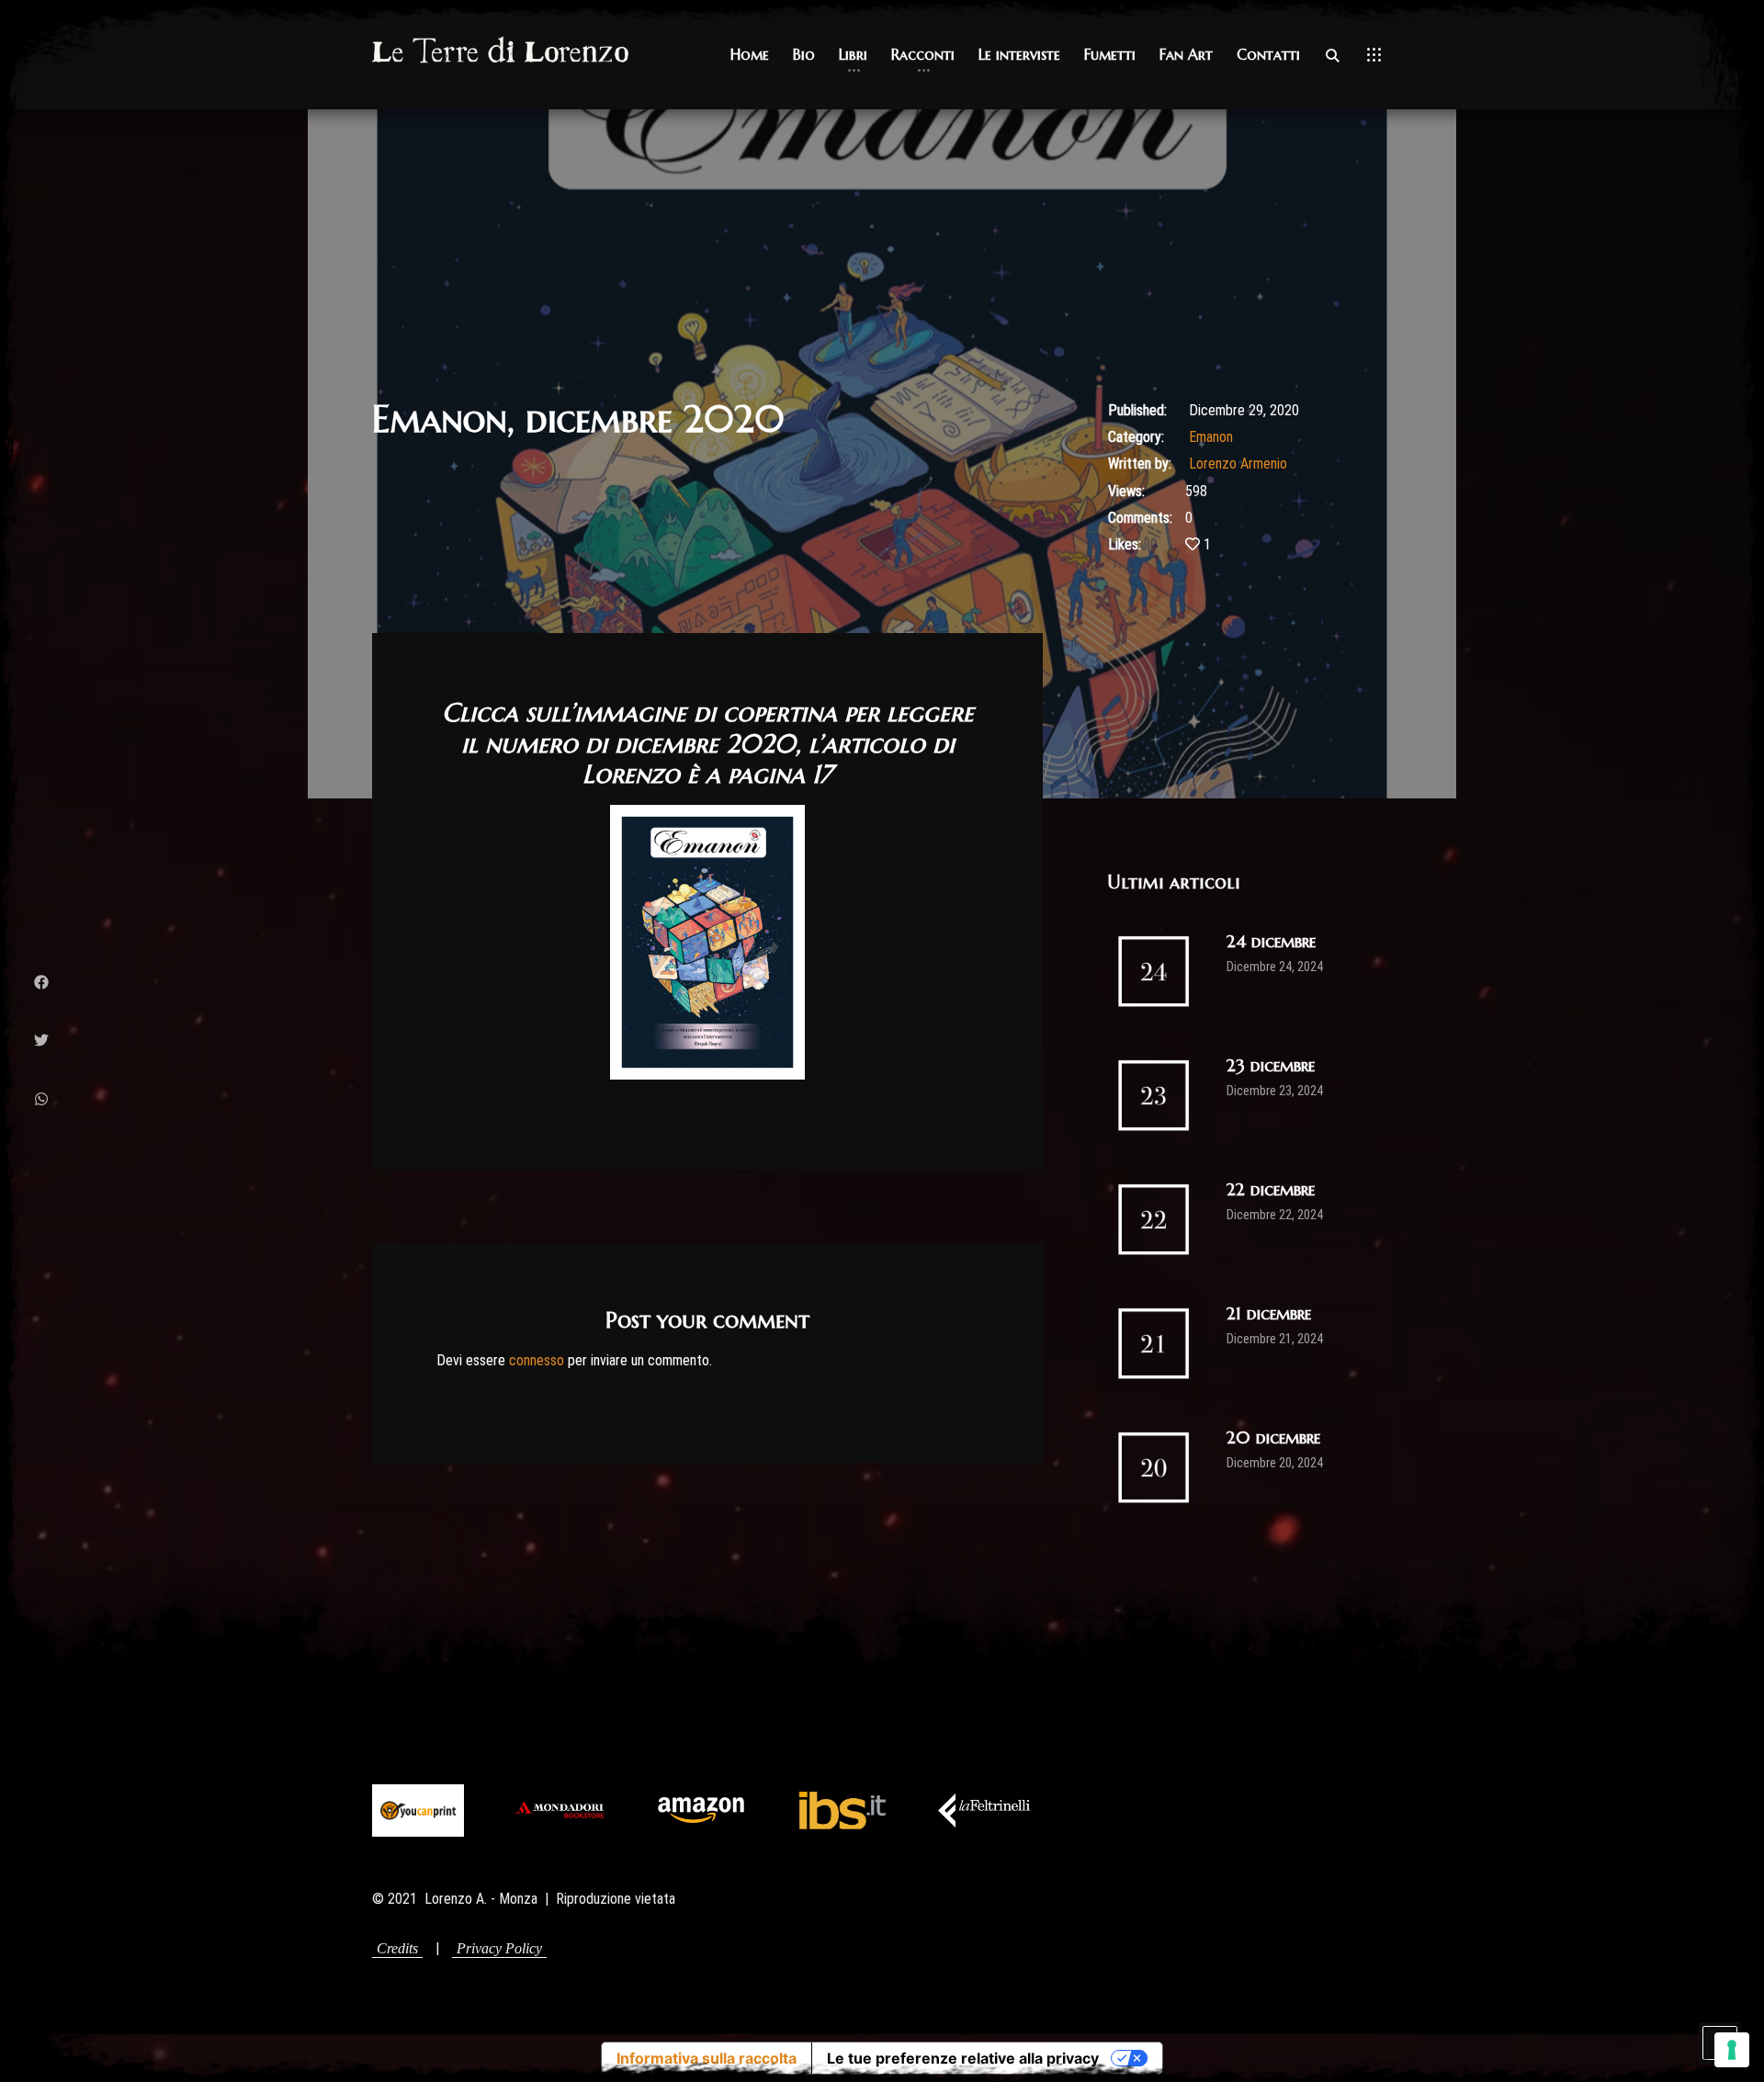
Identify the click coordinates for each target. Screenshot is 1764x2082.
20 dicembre (1273, 1437)
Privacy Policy (499, 1948)
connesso (537, 1360)
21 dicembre (1269, 1313)
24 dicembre (1271, 941)
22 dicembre (1271, 1189)
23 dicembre (1271, 1065)
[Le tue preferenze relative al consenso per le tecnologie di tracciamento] (1732, 2050)
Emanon (1211, 437)
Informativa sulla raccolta (707, 2058)
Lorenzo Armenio (1238, 464)
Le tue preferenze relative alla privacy (963, 2058)
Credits (397, 1948)
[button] (750, 55)
